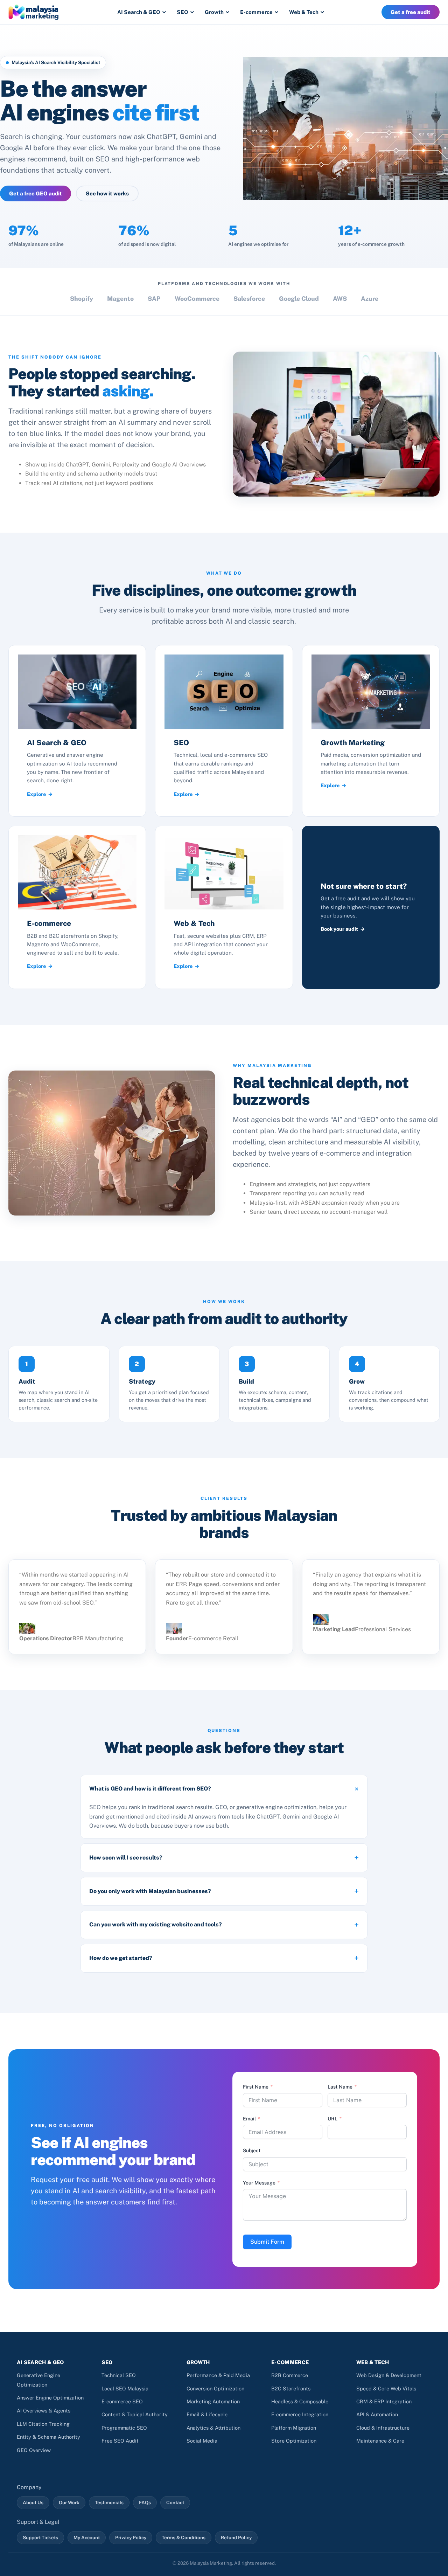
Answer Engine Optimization (50, 2398)
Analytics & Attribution (213, 2428)
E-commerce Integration (300, 2414)
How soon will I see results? (126, 1858)
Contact (175, 2502)
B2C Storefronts (291, 2388)
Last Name (340, 2087)
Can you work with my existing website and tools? (156, 1924)
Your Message (259, 2183)
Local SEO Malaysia (125, 2388)
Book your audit (339, 929)
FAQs (145, 2502)
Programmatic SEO (124, 2428)
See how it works (107, 193)
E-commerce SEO (122, 2401)
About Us (33, 2502)
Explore (36, 794)
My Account (87, 2537)
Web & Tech (304, 12)
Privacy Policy (131, 2537)
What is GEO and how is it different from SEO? (150, 1789)
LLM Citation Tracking (43, 2424)
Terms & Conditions (184, 2537)
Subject (252, 2151)
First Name (256, 2087)
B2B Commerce (290, 2375)
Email (249, 2119)
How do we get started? (121, 1958)
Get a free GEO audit (36, 193)
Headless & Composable (300, 2401)
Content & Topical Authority (135, 2414)
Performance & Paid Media (218, 2375)
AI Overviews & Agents (44, 2411)
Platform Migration (294, 2428)
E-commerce (256, 12)
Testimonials (109, 2502)
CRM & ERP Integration (384, 2401)
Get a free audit (411, 12)
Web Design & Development (389, 2375)
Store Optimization (294, 2441)
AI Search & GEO (139, 12)
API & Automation (377, 2414)
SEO (183, 12)
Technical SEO (119, 2375)
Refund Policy (236, 2537)
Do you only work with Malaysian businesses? (150, 1891)
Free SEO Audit (120, 2441)
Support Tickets (40, 2537)
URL (332, 2119)
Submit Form (267, 2242)
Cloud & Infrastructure (383, 2428)
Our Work (69, 2502)
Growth (214, 12)
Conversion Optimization (215, 2388)
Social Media (202, 2441)
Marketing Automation (213, 2401)
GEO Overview (34, 2450)
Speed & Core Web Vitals (386, 2388)
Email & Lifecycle (207, 2414)
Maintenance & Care (380, 2441)
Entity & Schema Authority (48, 2437)
